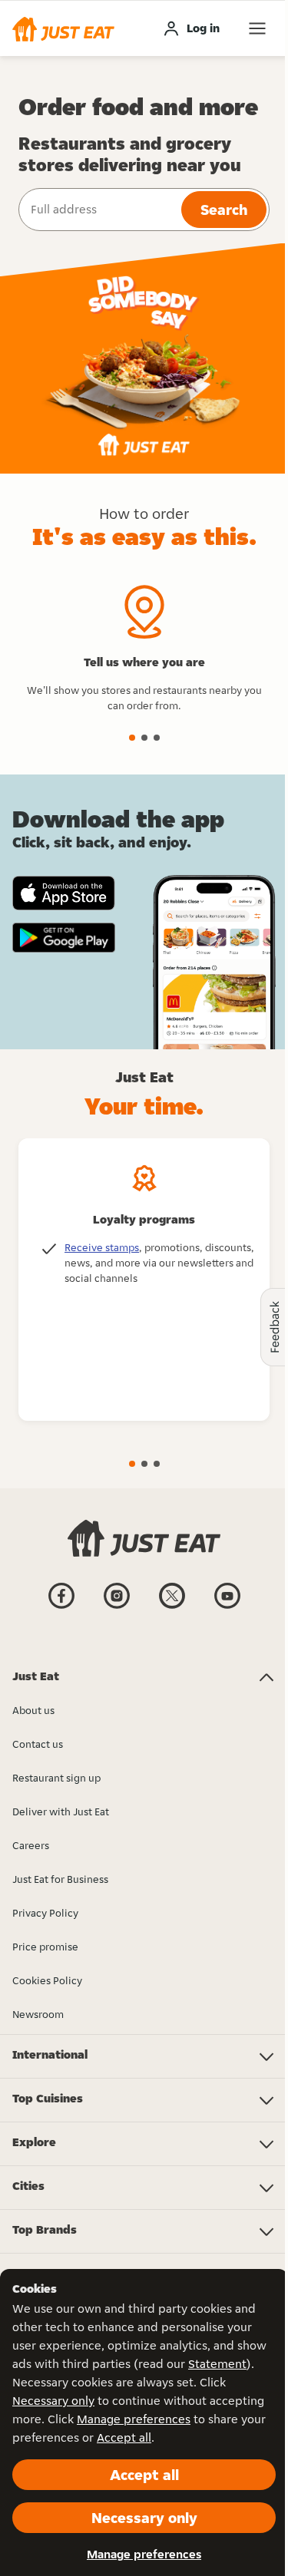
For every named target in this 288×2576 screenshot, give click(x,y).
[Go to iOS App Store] (64, 893)
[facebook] (61, 1607)
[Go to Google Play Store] (64, 938)
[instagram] (117, 1607)
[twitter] (172, 1607)
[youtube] (227, 1607)
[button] (63, 28)
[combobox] (98, 210)
